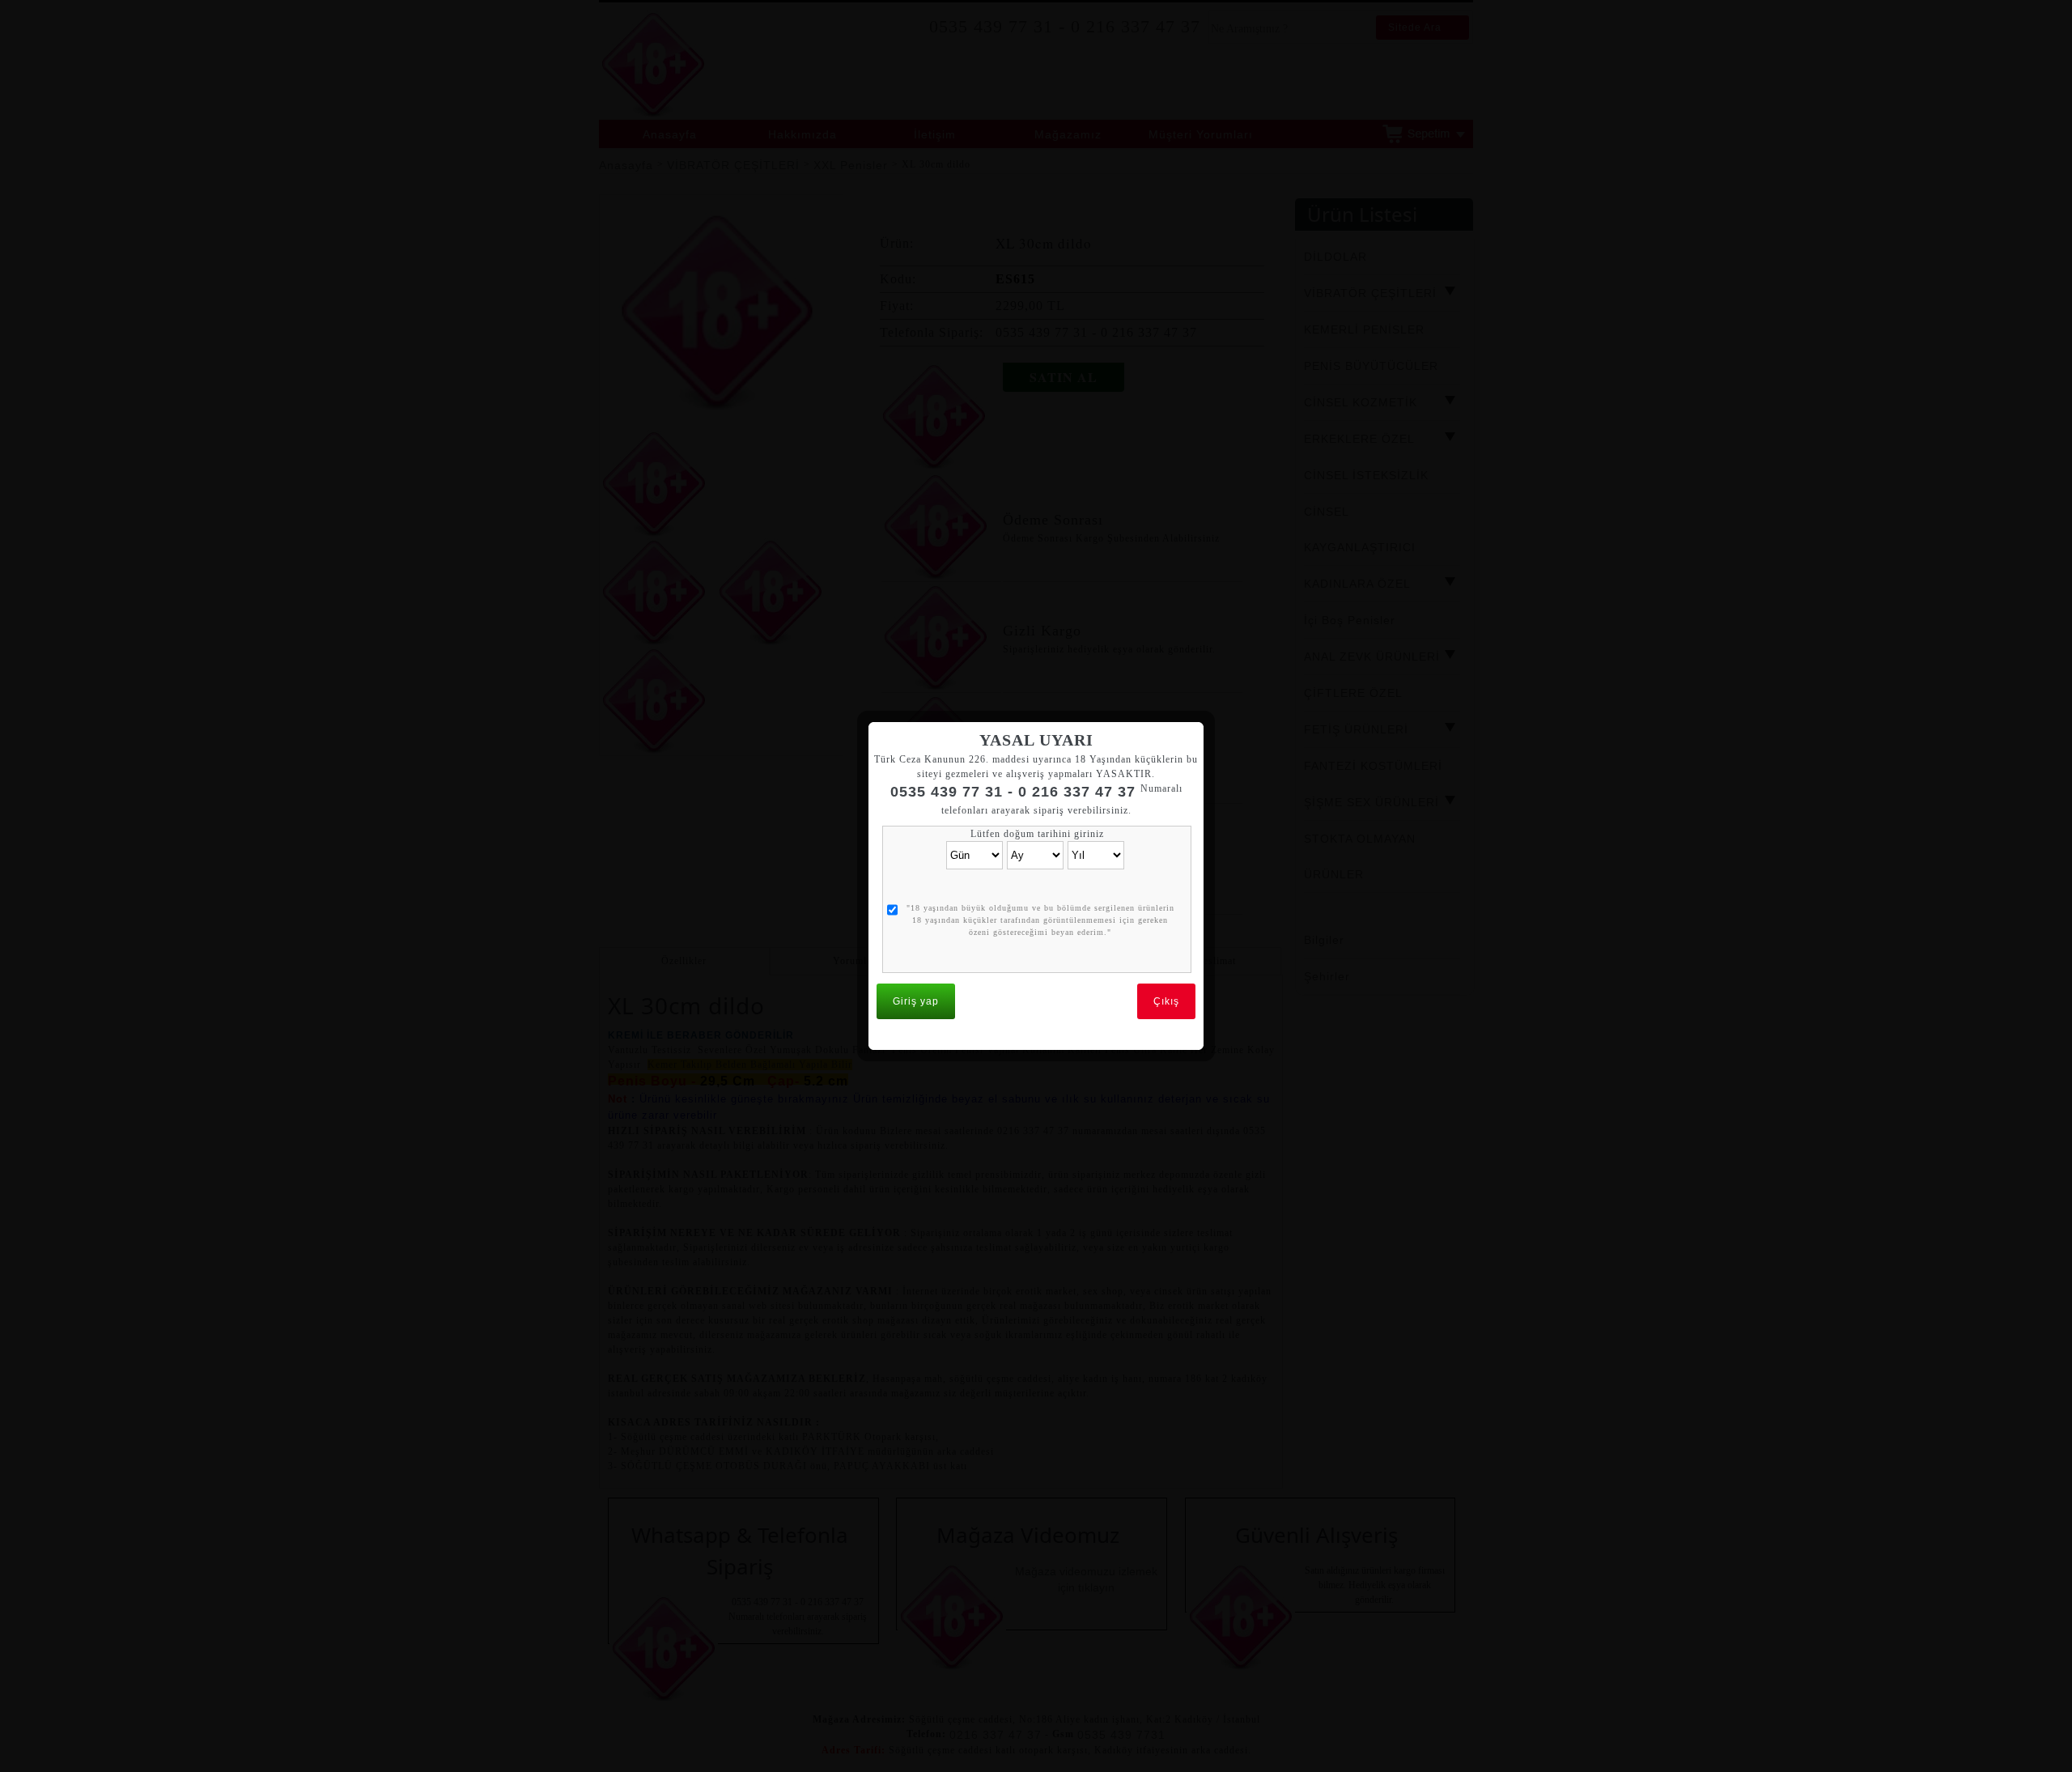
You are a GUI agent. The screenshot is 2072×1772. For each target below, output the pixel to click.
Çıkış (1166, 1001)
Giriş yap (916, 1001)
